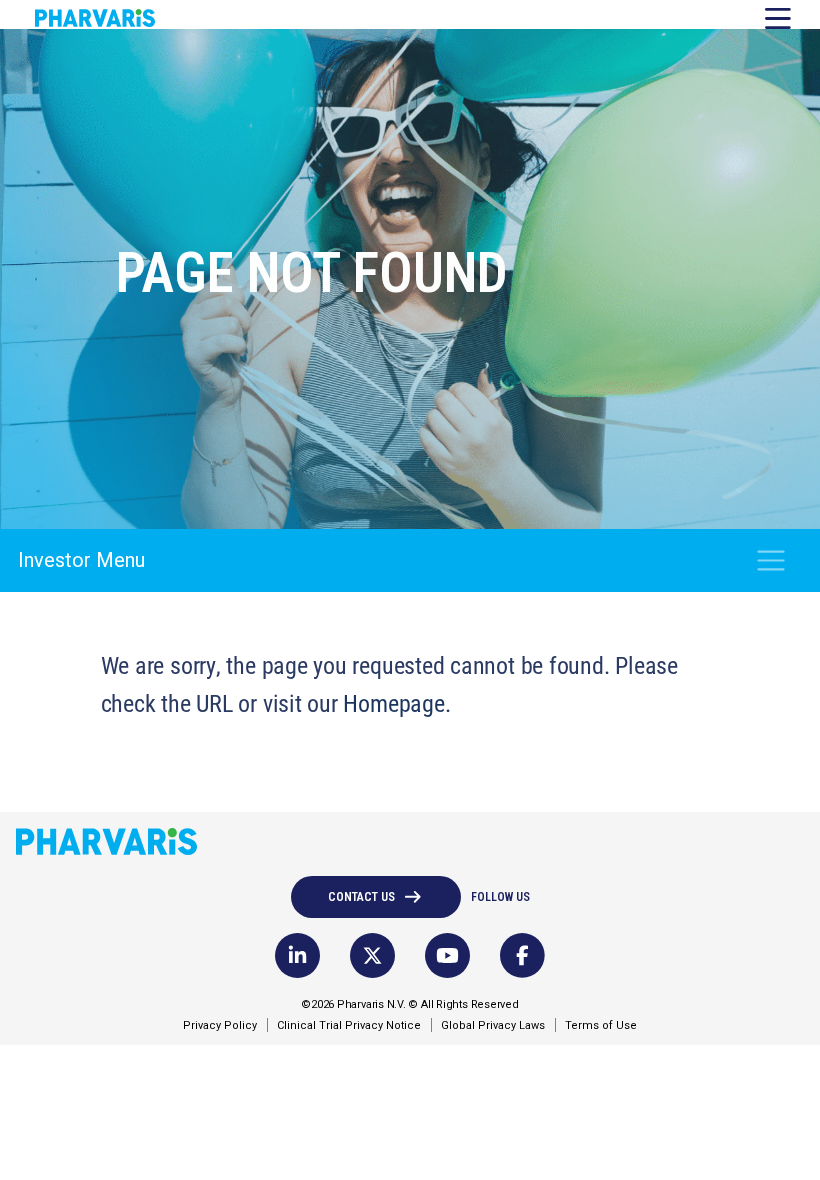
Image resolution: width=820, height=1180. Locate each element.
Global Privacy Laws (493, 1025)
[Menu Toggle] (771, 14)
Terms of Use (601, 1025)
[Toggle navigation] (770, 560)
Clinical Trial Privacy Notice (349, 1025)
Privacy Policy (220, 1025)
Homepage (393, 703)
